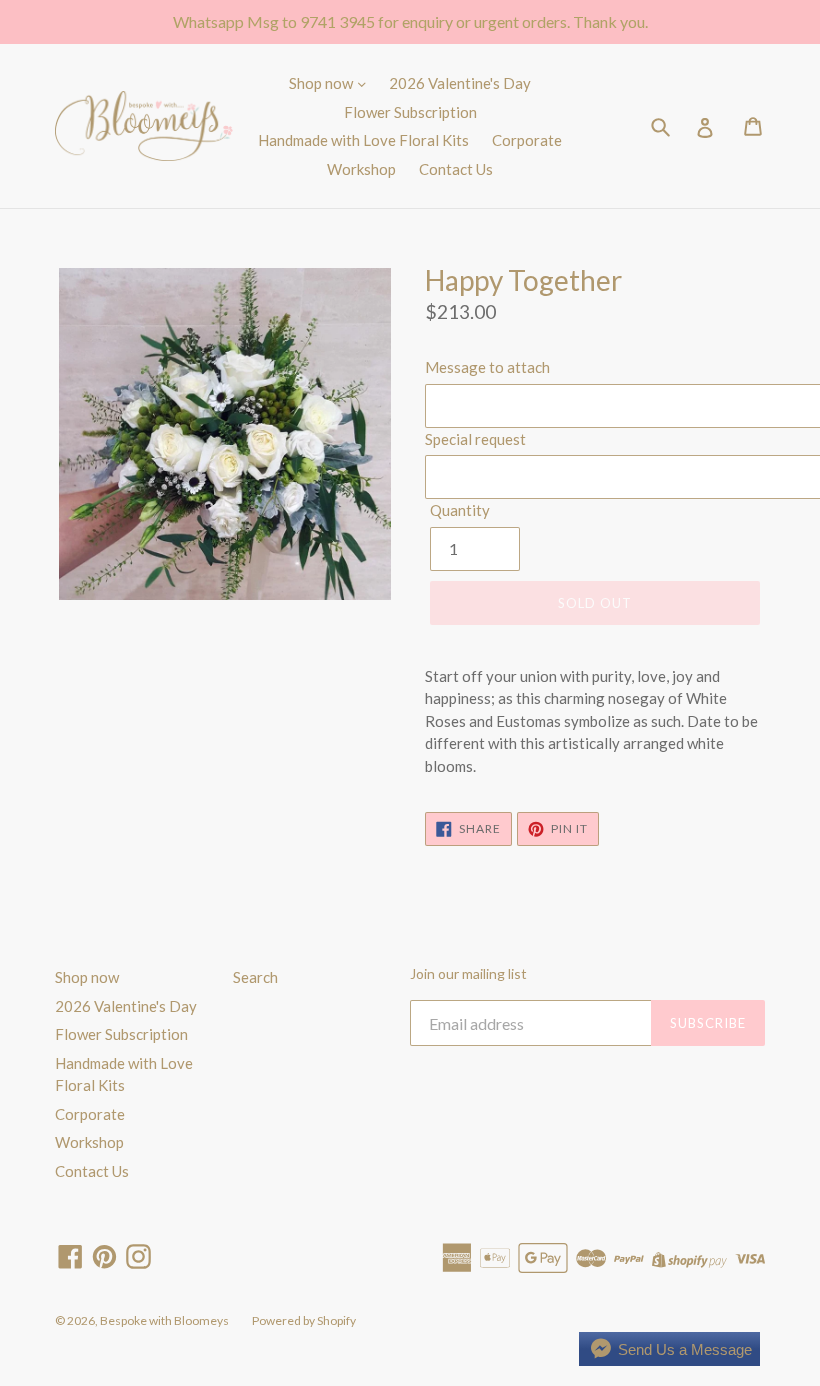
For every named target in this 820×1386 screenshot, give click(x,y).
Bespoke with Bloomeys (164, 1320)
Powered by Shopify (304, 1320)
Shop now (322, 83)
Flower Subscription (410, 112)
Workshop (361, 169)
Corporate (527, 140)
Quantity (460, 510)
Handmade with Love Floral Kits (363, 140)
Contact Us (456, 169)
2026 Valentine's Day (460, 83)
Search (255, 977)
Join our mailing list (468, 974)
